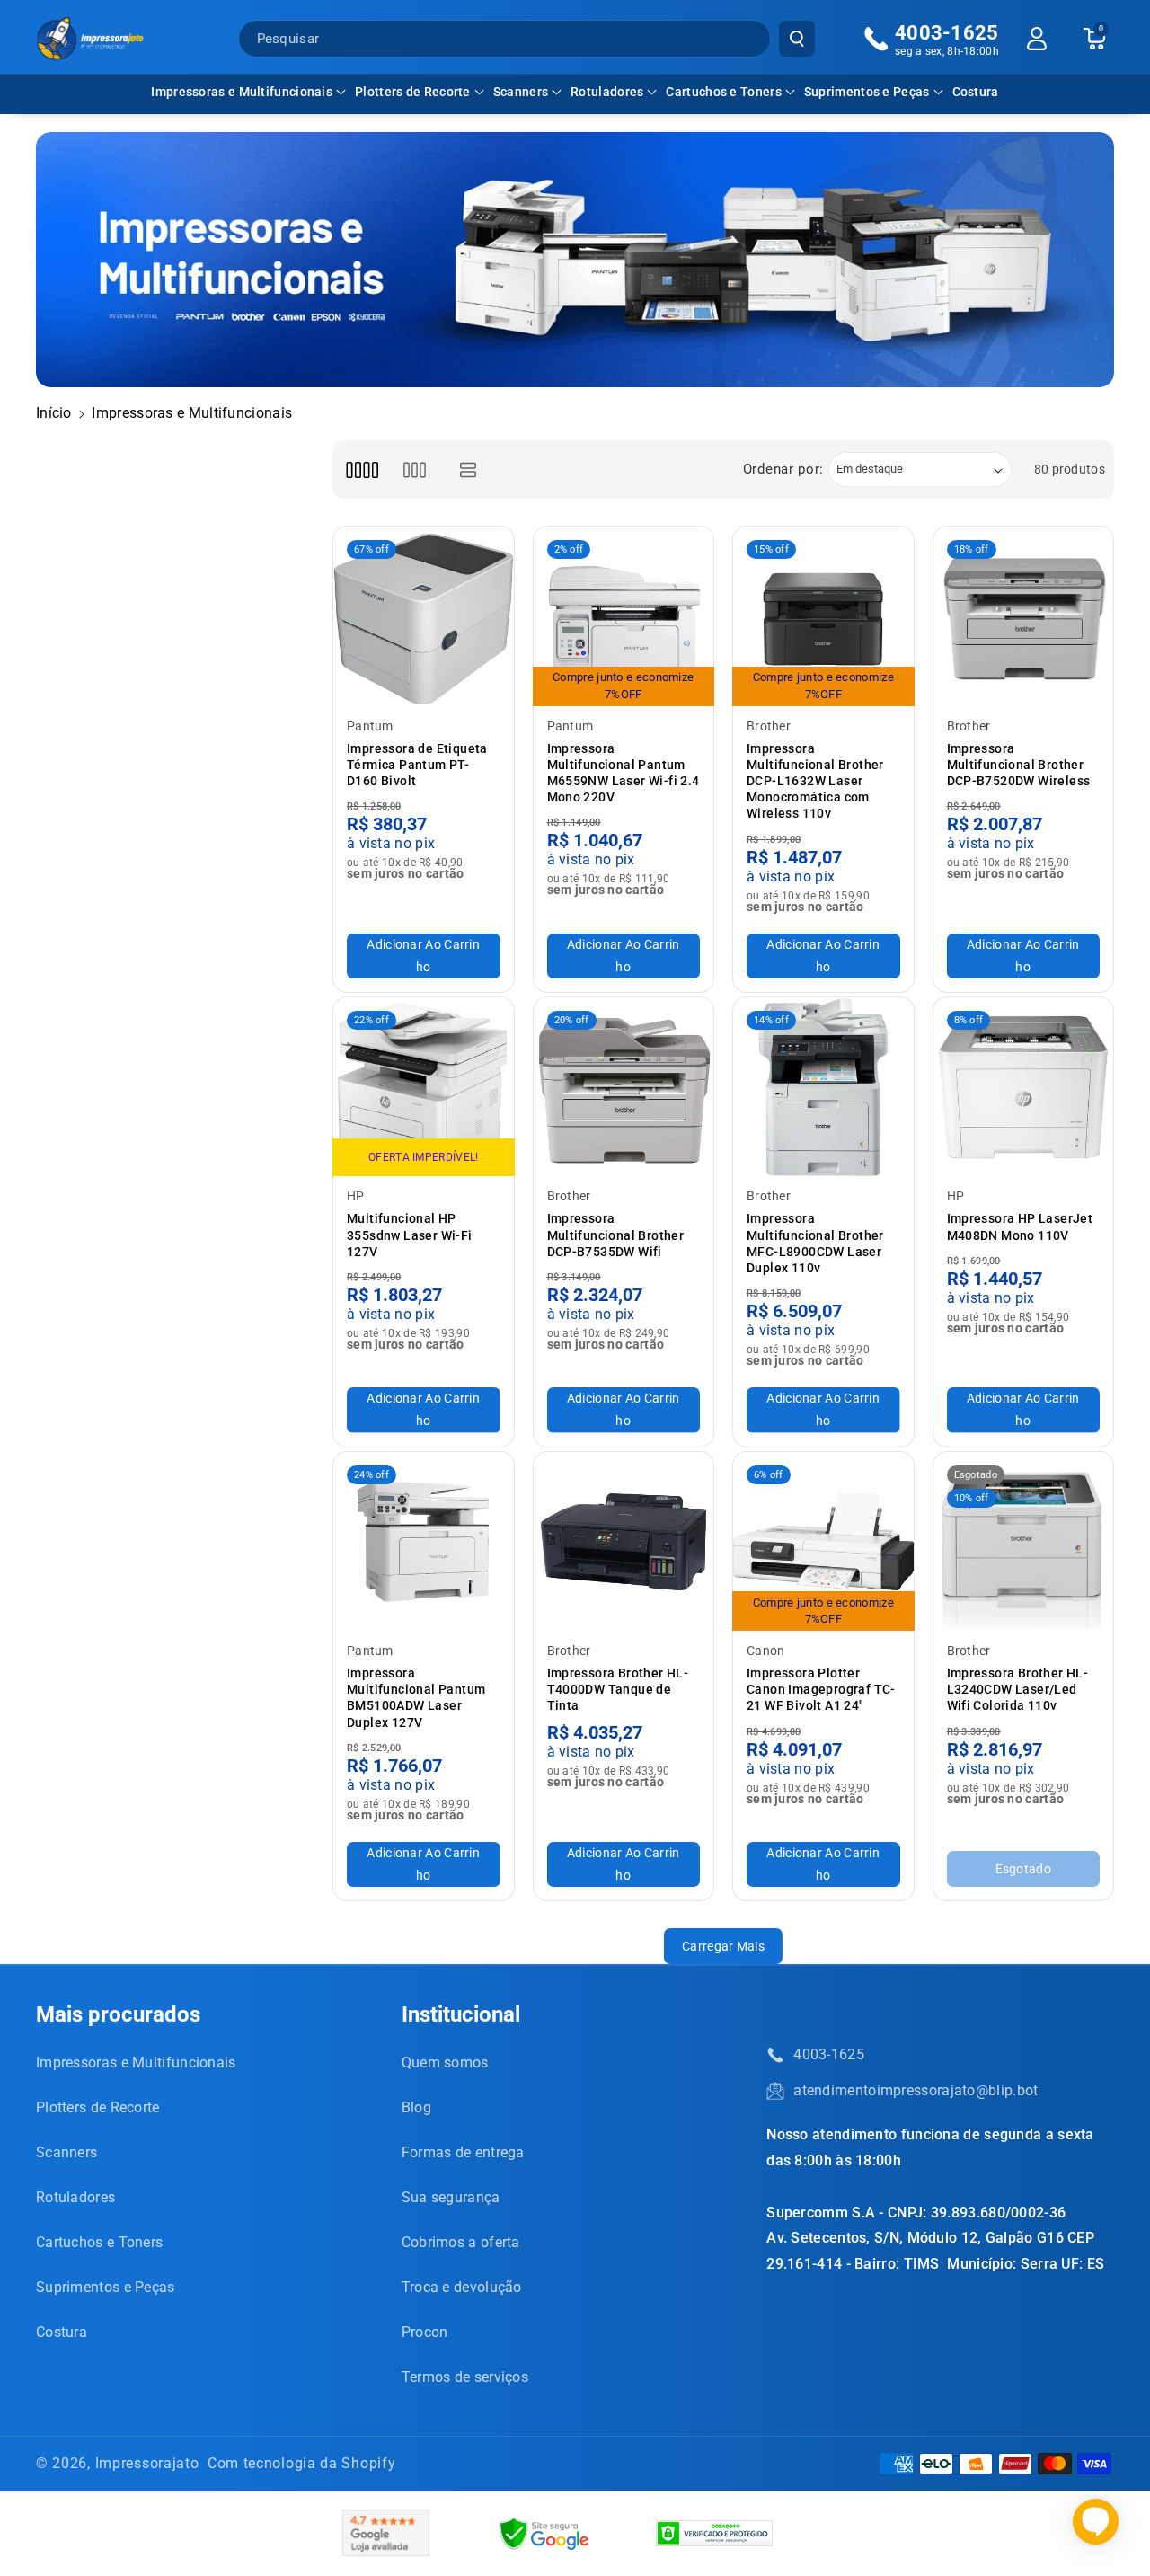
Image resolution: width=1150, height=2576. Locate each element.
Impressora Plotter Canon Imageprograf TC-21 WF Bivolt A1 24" (821, 1689)
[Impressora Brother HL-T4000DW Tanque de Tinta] (624, 1542)
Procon (425, 2332)
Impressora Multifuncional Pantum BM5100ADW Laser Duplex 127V (416, 1698)
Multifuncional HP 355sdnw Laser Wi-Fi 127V (410, 1235)
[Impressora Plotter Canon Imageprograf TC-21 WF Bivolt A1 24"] (823, 1542)
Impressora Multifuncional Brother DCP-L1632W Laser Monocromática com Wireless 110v (815, 781)
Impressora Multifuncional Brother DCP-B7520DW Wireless (1019, 765)
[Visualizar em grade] (362, 469)
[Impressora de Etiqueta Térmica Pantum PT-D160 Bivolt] (424, 617)
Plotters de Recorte (413, 92)
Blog (416, 2107)
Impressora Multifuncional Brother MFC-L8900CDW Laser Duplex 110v (815, 1243)
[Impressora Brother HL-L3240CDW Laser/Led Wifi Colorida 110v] (1024, 1542)
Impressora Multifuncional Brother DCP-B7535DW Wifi (616, 1235)
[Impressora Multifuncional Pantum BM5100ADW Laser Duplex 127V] (424, 1542)
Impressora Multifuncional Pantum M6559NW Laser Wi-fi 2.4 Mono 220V (624, 773)
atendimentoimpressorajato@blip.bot (916, 2090)
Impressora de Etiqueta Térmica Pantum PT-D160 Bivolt (417, 765)
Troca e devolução (462, 2287)
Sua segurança (451, 2197)
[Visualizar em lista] (469, 469)
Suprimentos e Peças (867, 92)
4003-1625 (829, 2054)
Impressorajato (147, 2463)
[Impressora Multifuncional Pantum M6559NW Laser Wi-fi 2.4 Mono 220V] (624, 617)
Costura (62, 2332)
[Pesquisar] (797, 39)
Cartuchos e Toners (723, 92)
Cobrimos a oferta (461, 2242)
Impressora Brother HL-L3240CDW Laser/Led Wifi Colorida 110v (1018, 1689)
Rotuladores (607, 92)
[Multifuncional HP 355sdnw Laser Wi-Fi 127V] (424, 1088)
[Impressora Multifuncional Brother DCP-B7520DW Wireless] (1024, 617)
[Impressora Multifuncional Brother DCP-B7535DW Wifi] (624, 1088)
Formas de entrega (463, 2152)
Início (54, 413)
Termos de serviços (465, 2377)
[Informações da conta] (1037, 39)
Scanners (521, 92)
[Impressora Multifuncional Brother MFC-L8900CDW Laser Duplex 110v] (823, 1088)
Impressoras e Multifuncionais (242, 92)
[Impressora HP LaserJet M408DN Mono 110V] (1024, 1088)
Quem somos (445, 2063)
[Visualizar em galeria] (415, 469)
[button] (248, 92)
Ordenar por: (783, 469)
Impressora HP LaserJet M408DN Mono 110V (1020, 1226)
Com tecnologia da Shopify (302, 2463)
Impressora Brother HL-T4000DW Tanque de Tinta (618, 1689)
